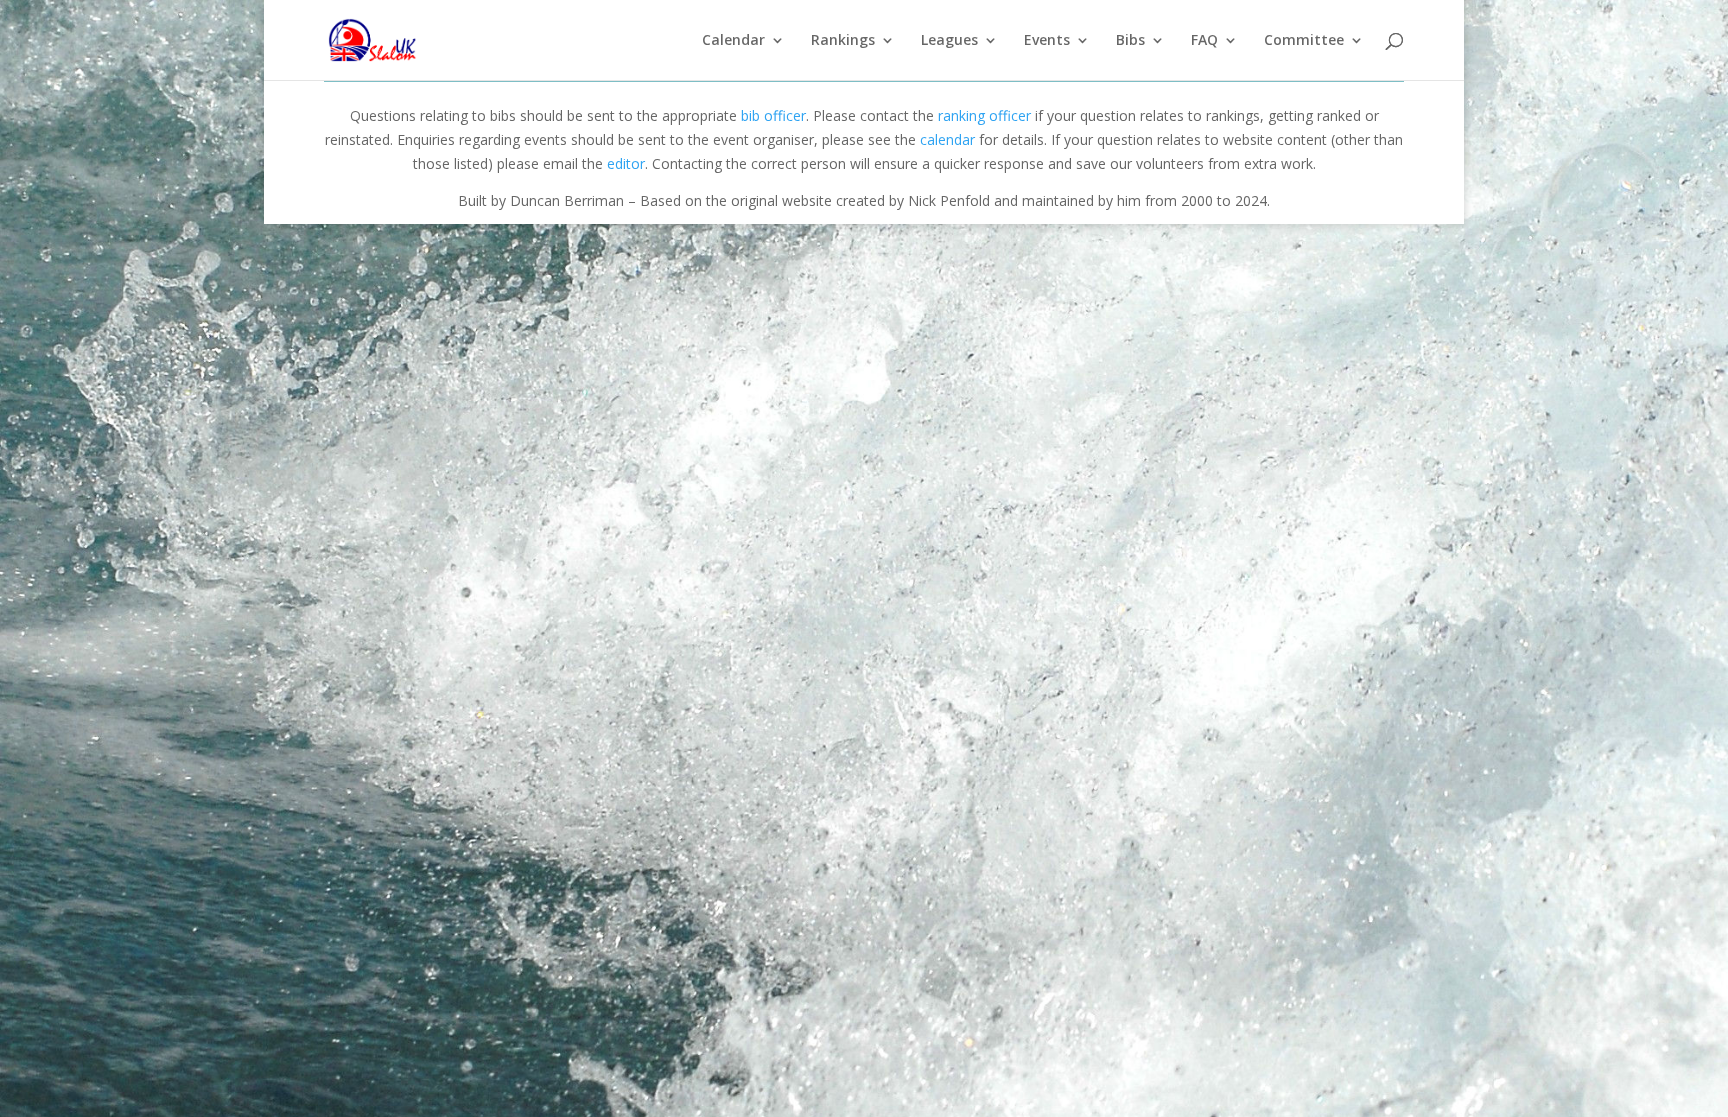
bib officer (773, 115)
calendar (947, 139)
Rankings (843, 41)
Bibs (1130, 41)
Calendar (733, 41)
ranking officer (984, 115)
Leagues (949, 41)
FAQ (1204, 41)
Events (1047, 41)
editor (626, 163)
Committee (1304, 41)
